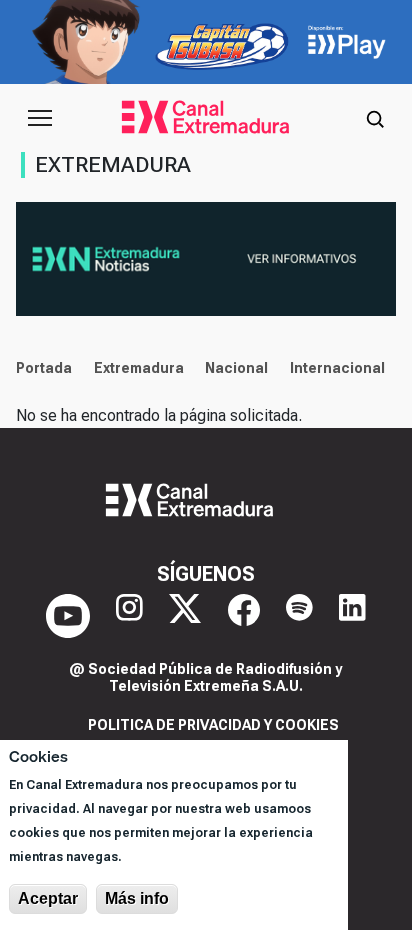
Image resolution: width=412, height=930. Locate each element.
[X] (185, 616)
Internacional (337, 368)
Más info (137, 898)
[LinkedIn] (352, 616)
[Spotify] (299, 616)
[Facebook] (244, 616)
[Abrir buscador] (375, 118)
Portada (44, 368)
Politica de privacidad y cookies (213, 725)
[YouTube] (68, 616)
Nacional (236, 368)
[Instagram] (129, 616)
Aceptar (48, 898)
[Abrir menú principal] (40, 118)
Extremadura (139, 368)
